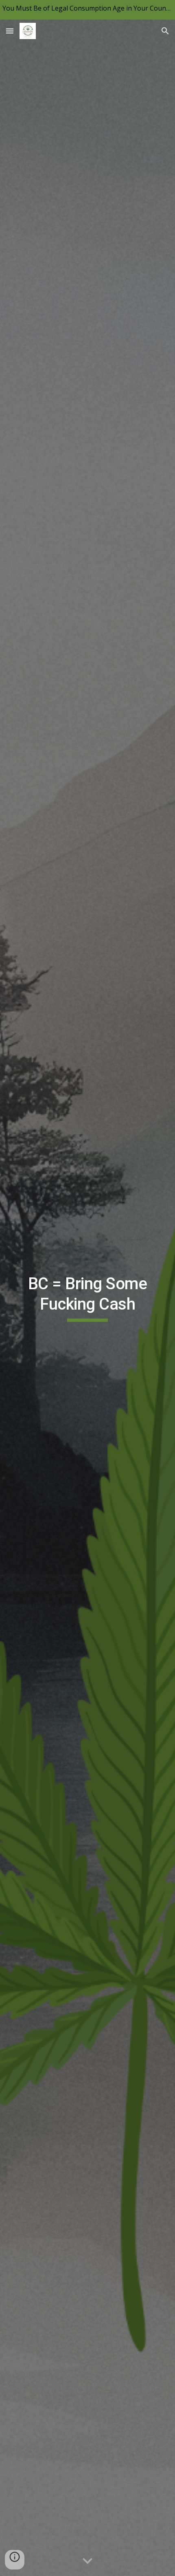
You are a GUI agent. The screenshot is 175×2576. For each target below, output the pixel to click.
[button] (10, 31)
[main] (88, 1298)
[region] (87, 10)
